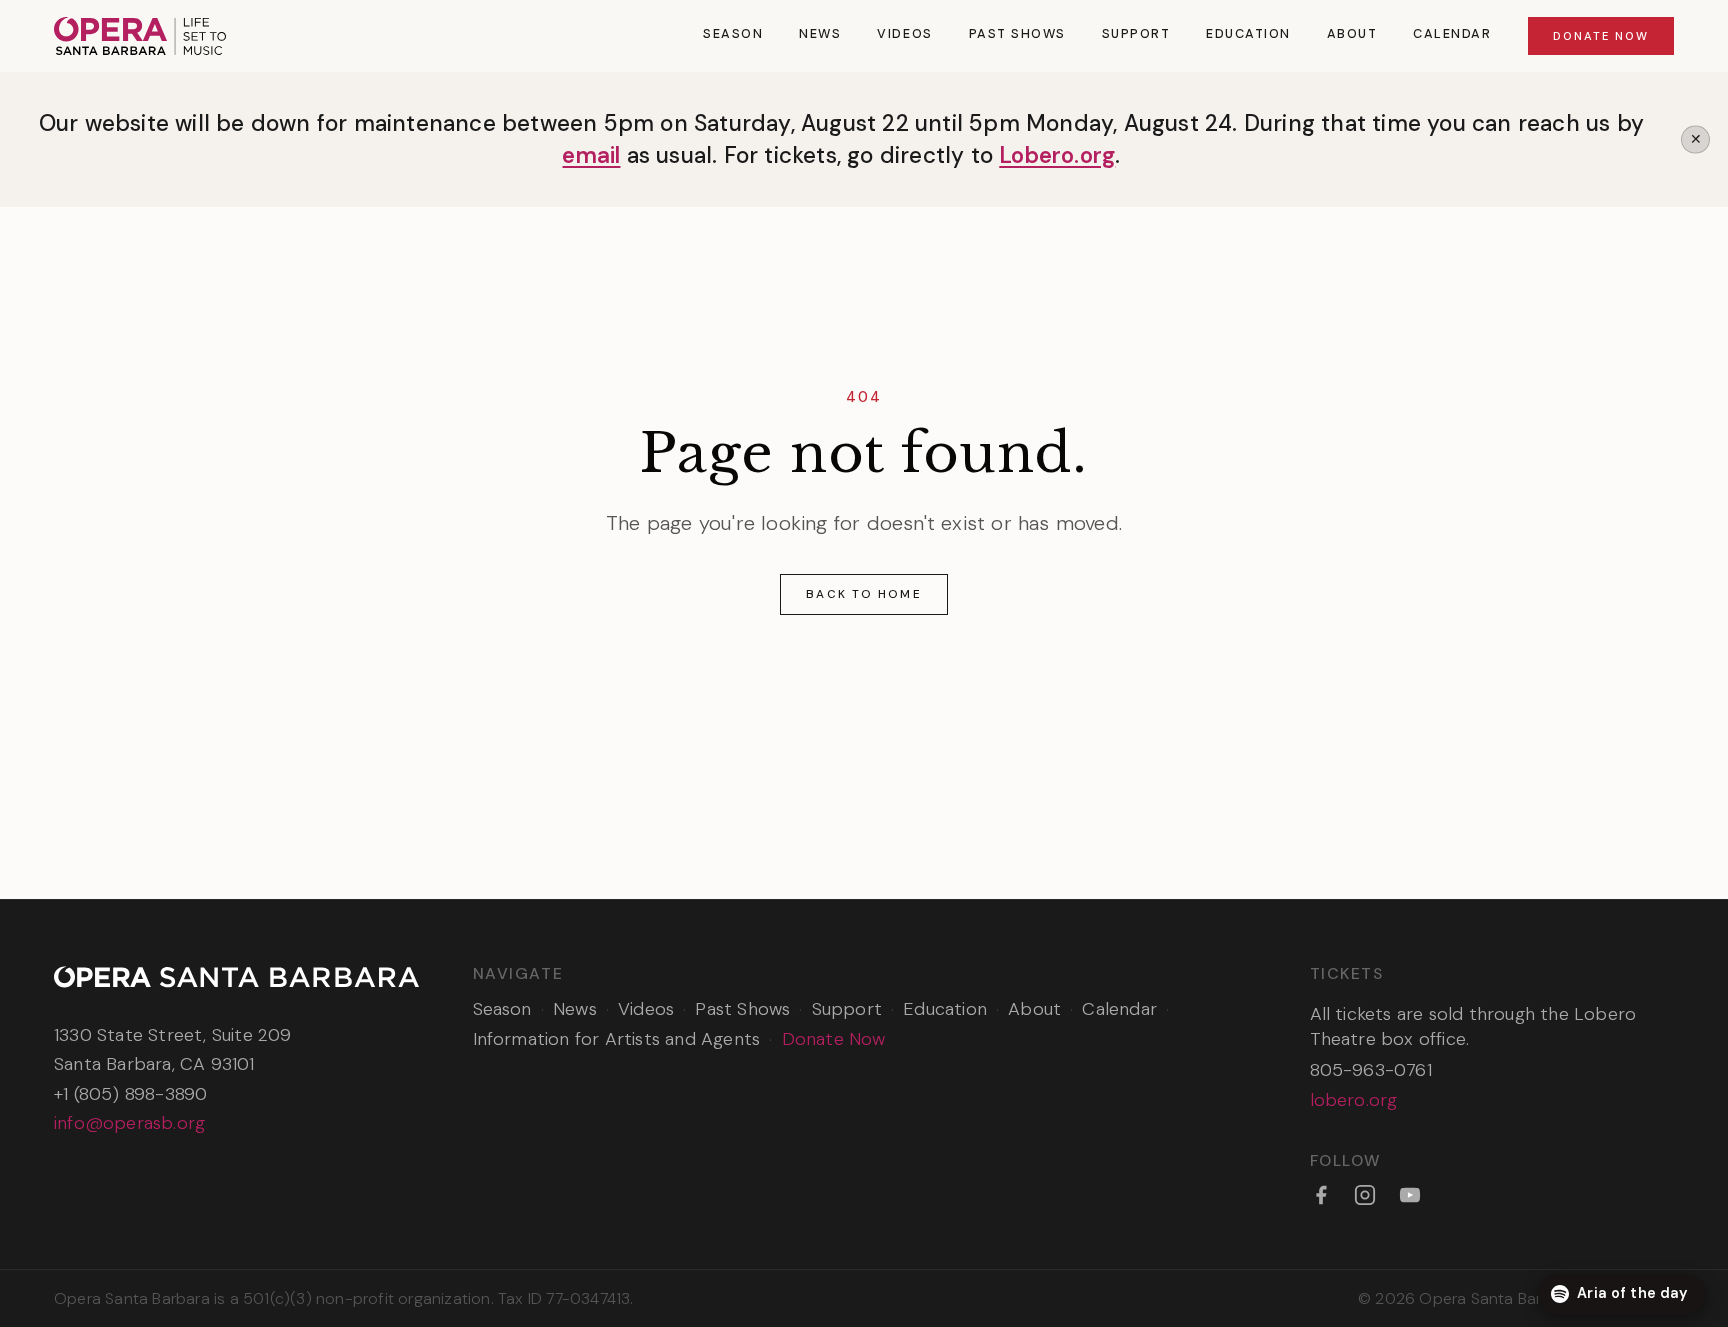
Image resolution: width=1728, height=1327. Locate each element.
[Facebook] (1321, 1195)
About (1352, 34)
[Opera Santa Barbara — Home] (140, 36)
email (591, 155)
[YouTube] (1410, 1195)
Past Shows (1017, 34)
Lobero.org (1057, 155)
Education (1248, 34)
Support (1136, 34)
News (820, 34)
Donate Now (1601, 36)
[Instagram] (1365, 1195)
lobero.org (1354, 1100)
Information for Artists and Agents (617, 1039)
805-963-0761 (1371, 1070)
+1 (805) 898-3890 (130, 1094)
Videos (904, 34)
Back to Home (863, 594)
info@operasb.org (129, 1123)
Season (733, 34)
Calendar (1452, 34)
